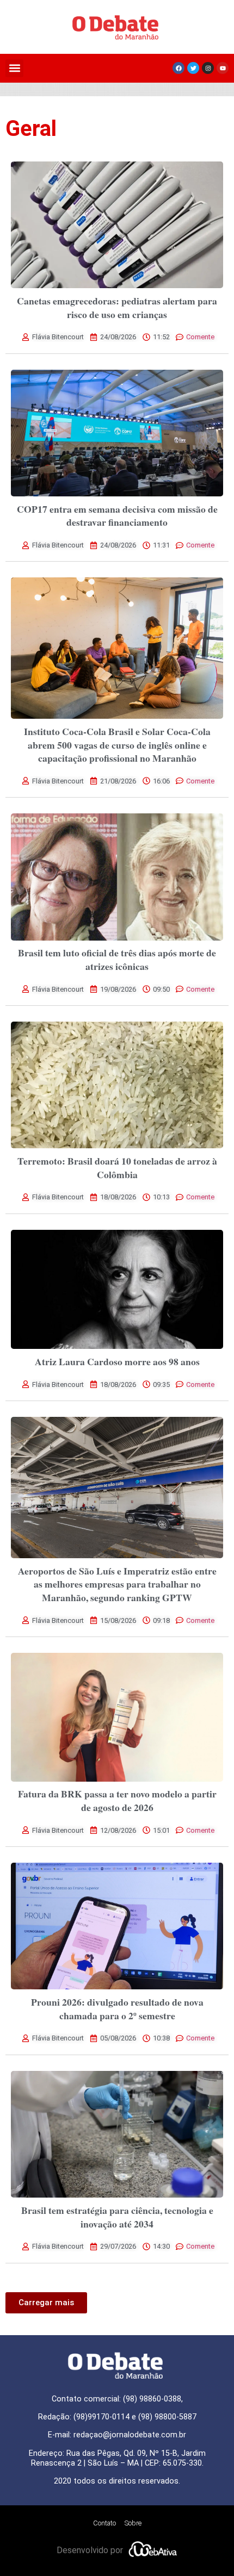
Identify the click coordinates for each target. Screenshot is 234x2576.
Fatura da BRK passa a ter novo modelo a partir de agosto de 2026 (117, 1800)
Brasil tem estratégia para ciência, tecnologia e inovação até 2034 (117, 2217)
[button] (14, 68)
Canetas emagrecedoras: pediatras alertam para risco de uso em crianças (117, 307)
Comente (200, 337)
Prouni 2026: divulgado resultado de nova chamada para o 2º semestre (117, 2009)
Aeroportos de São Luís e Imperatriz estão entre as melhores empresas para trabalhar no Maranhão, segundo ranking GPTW (117, 1584)
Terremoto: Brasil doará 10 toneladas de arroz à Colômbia (117, 1168)
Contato (104, 2523)
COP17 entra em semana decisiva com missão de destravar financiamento (117, 516)
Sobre (133, 2523)
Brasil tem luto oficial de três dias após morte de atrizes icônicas (117, 959)
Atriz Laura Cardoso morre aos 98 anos (117, 1361)
